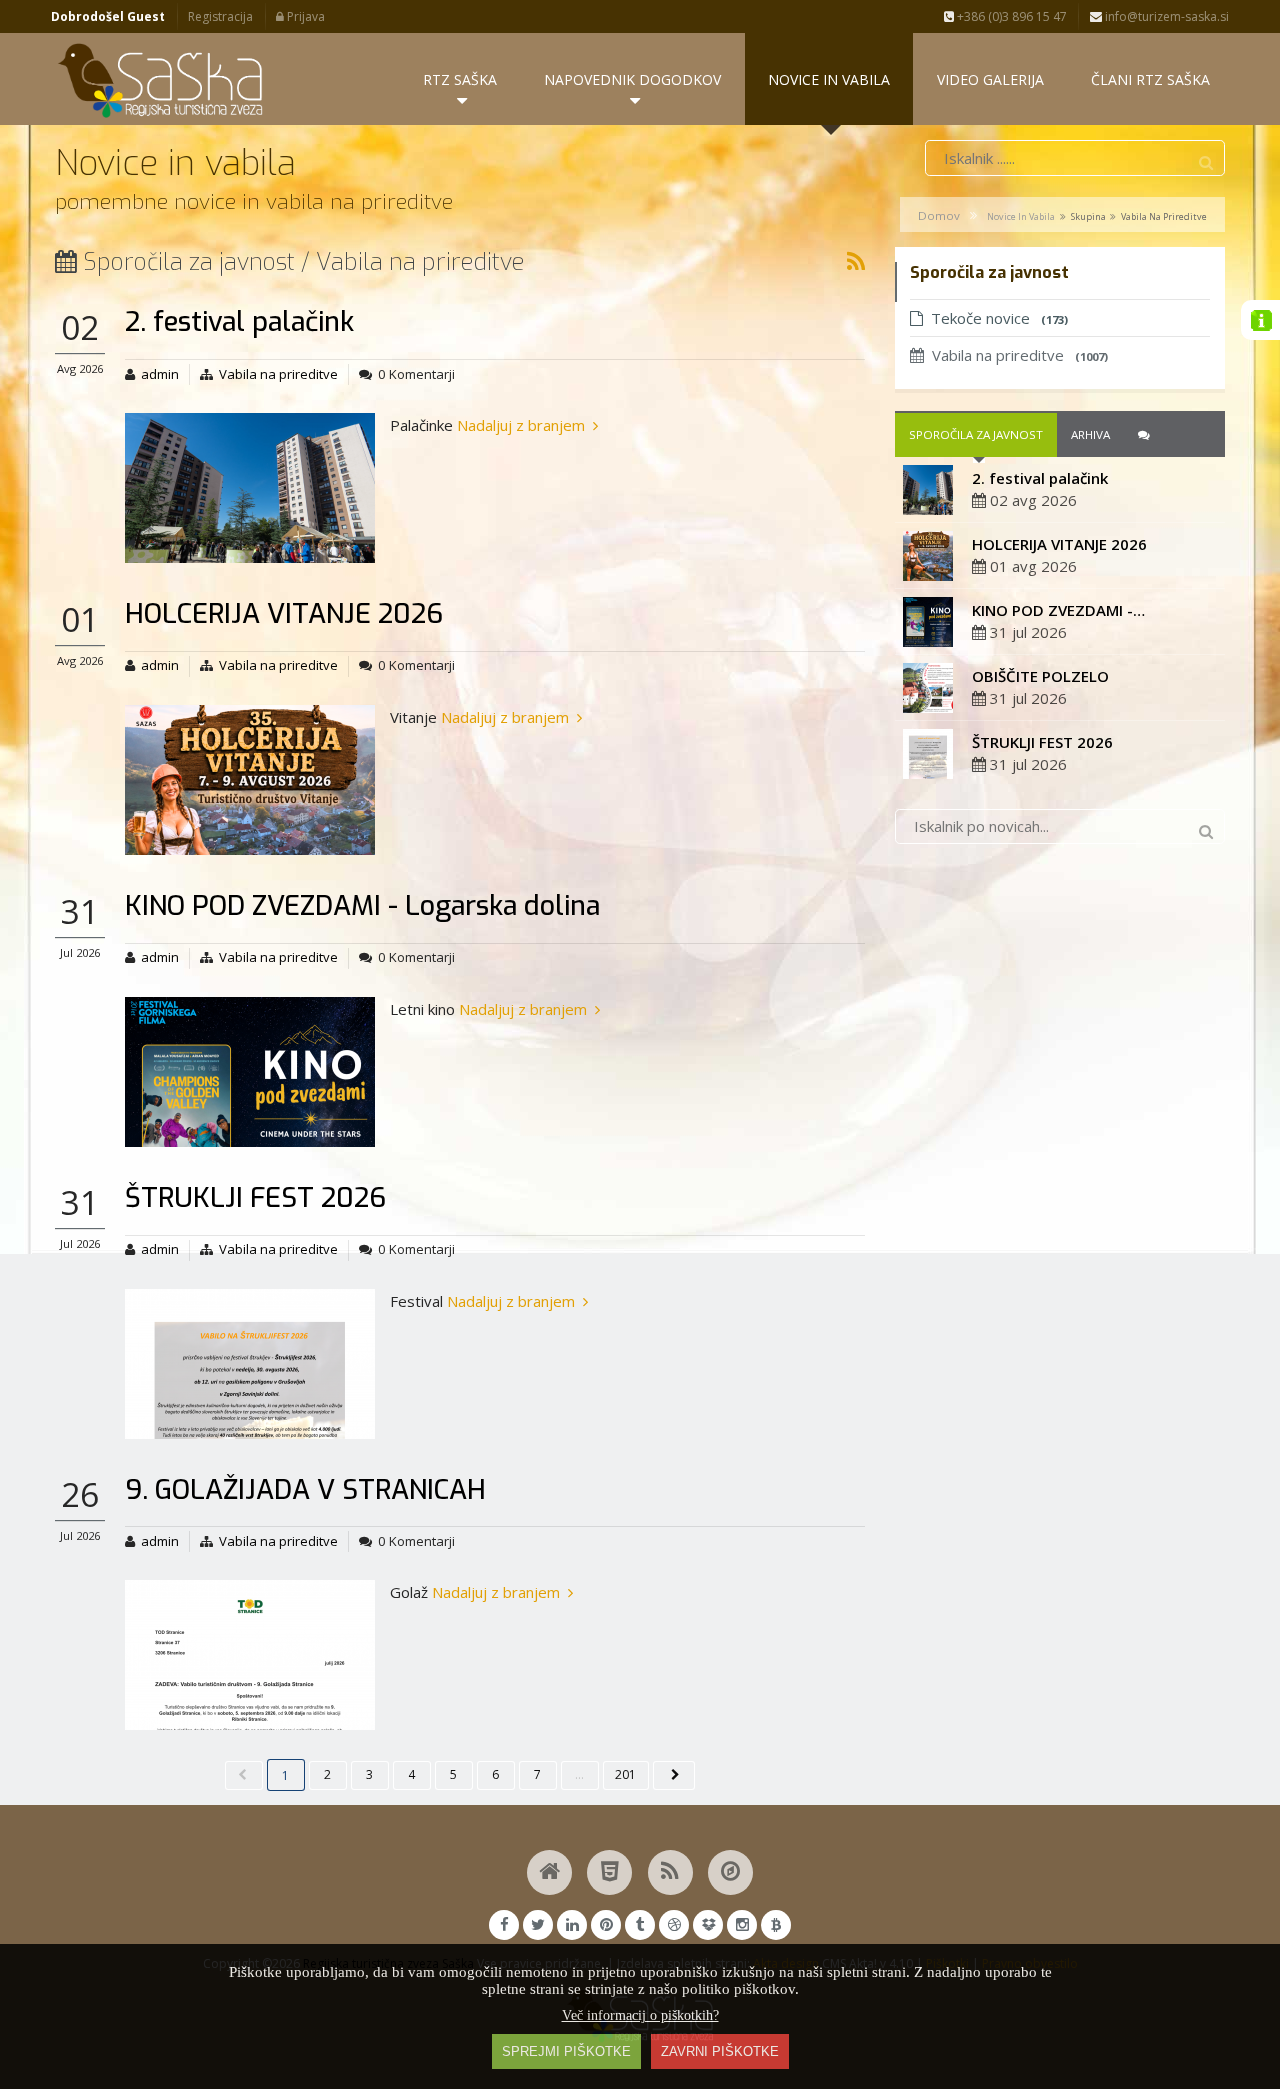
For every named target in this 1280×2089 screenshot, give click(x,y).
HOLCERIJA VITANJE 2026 (284, 614)
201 (625, 1774)
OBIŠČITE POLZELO (1040, 676)
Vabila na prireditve (278, 374)
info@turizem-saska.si (1165, 16)
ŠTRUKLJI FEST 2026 (255, 1198)
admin (160, 374)
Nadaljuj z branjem (521, 425)
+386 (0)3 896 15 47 (1010, 16)
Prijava (304, 16)
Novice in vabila (1021, 216)
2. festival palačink (239, 322)
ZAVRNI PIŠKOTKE (720, 2051)
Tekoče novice (999, 318)
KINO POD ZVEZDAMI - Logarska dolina (362, 906)
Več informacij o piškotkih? (640, 2015)
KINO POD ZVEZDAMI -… (1058, 610)
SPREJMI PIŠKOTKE (566, 2051)
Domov (939, 215)
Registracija (220, 16)
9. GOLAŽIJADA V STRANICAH (305, 1490)
